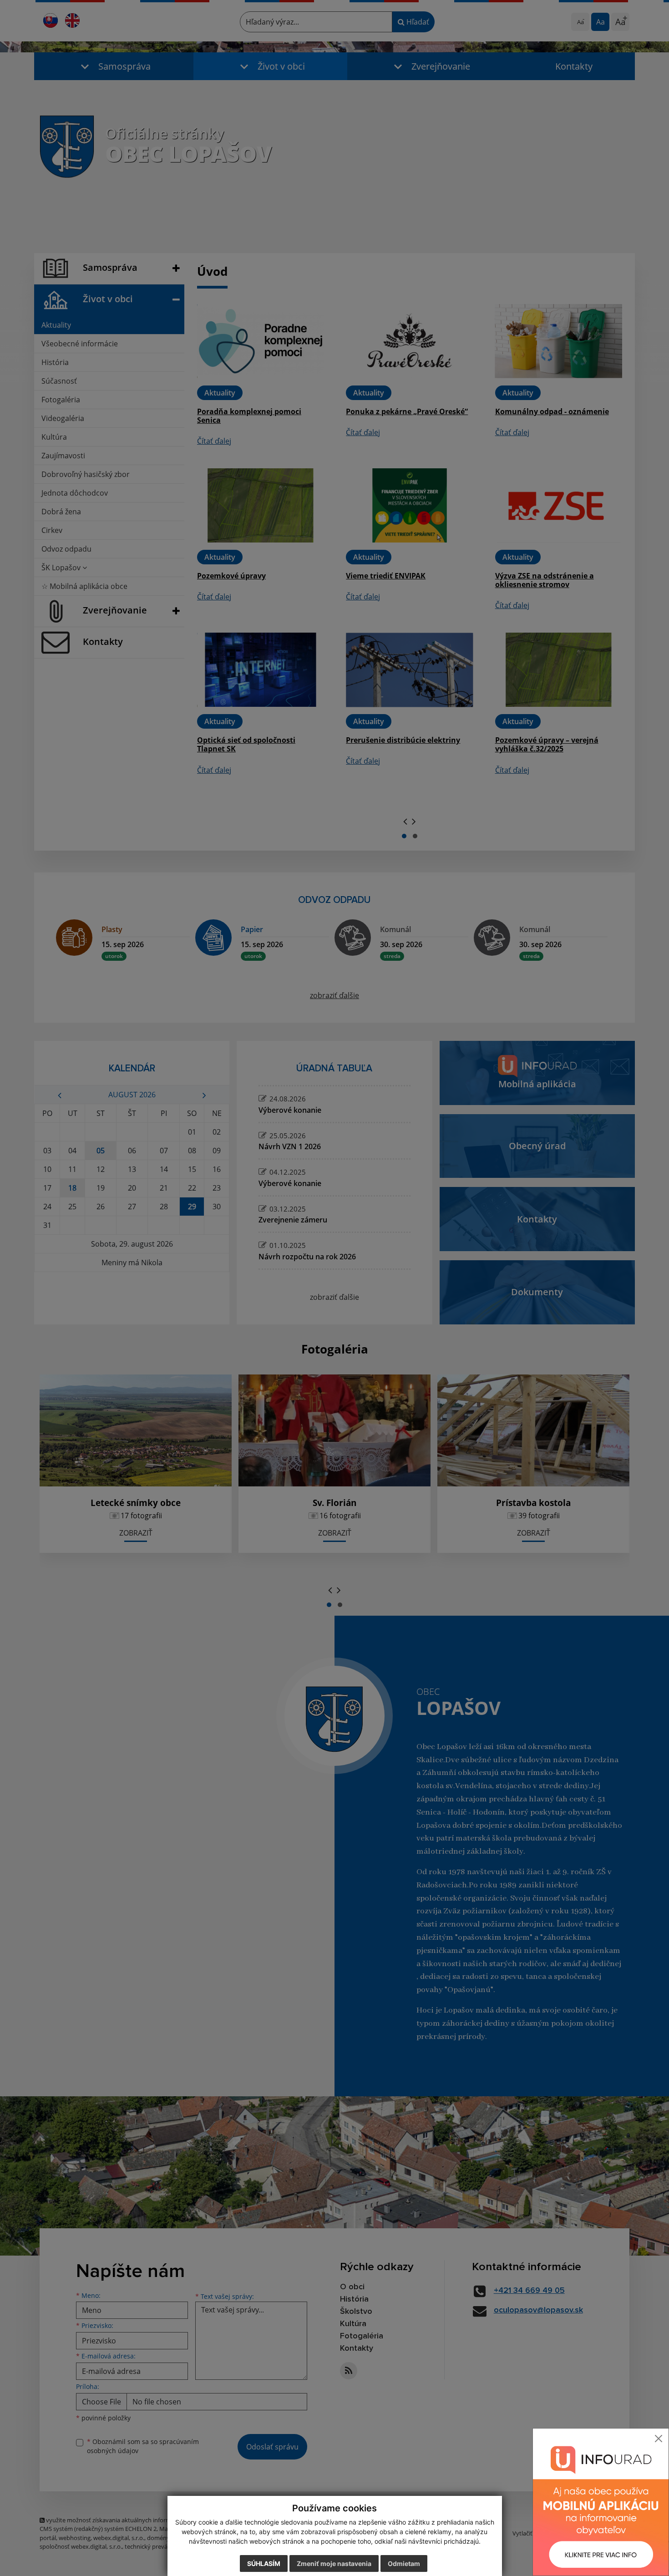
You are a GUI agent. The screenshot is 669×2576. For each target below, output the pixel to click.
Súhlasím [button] (264, 2563)
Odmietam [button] (404, 2563)
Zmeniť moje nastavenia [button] (334, 2563)
